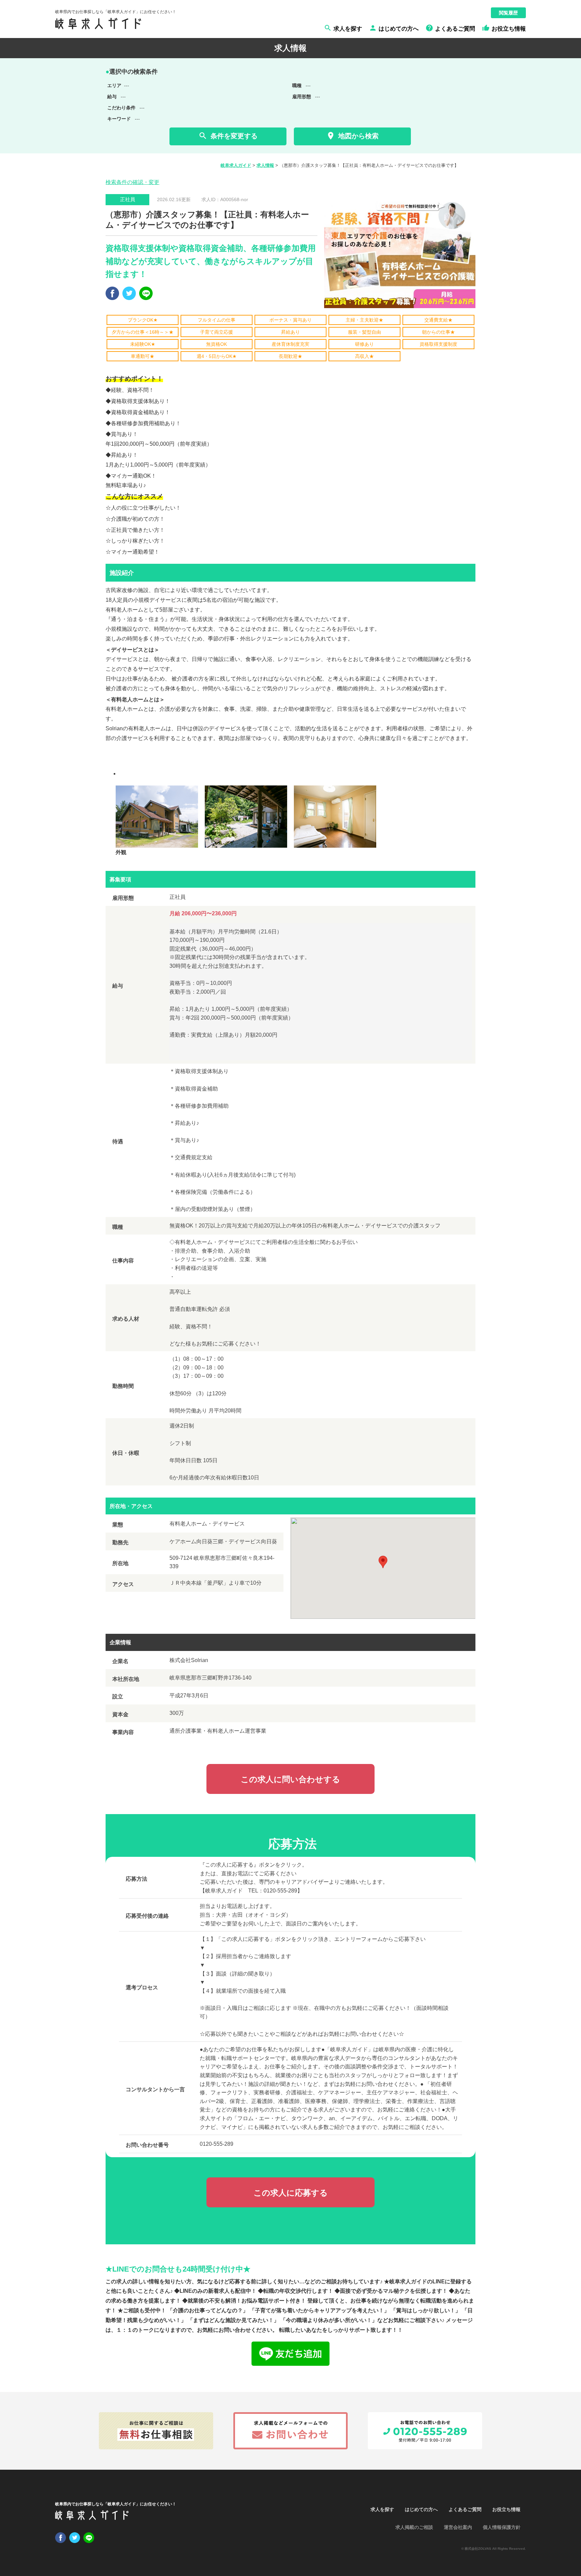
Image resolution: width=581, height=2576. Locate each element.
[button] (383, 1562)
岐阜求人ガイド (236, 165)
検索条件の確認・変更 (132, 182)
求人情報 (265, 165)
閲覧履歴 (508, 13)
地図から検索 (352, 136)
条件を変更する (228, 136)
